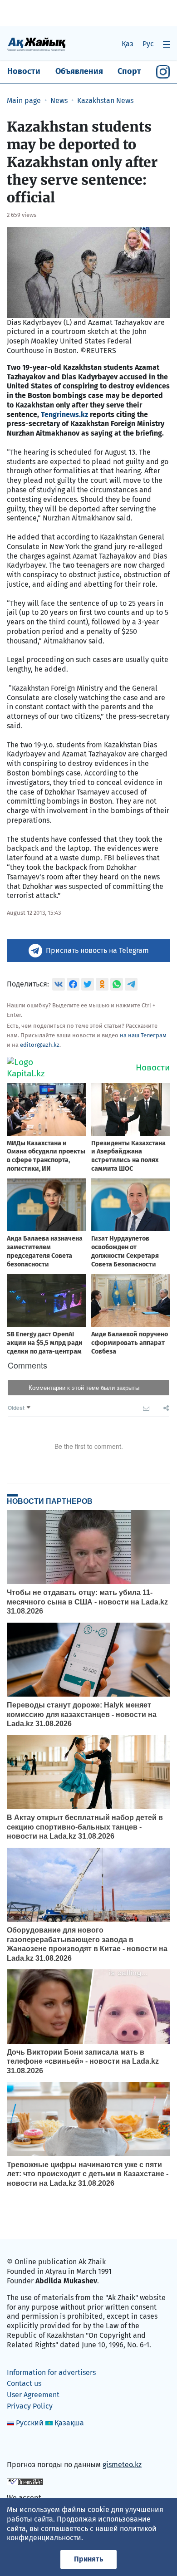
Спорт (129, 71)
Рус (148, 44)
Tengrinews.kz (65, 415)
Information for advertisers (51, 2372)
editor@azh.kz (40, 1045)
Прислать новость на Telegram (97, 950)
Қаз (128, 44)
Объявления (79, 71)
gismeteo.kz (122, 2465)
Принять (88, 2559)
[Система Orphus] (25, 2481)
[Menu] (167, 44)
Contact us (24, 2383)
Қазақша (69, 2423)
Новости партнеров (50, 1501)
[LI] (27, 2445)
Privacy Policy (30, 2406)
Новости (24, 71)
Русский (30, 2423)
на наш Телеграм (143, 1035)
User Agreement (33, 2395)
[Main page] (36, 44)
